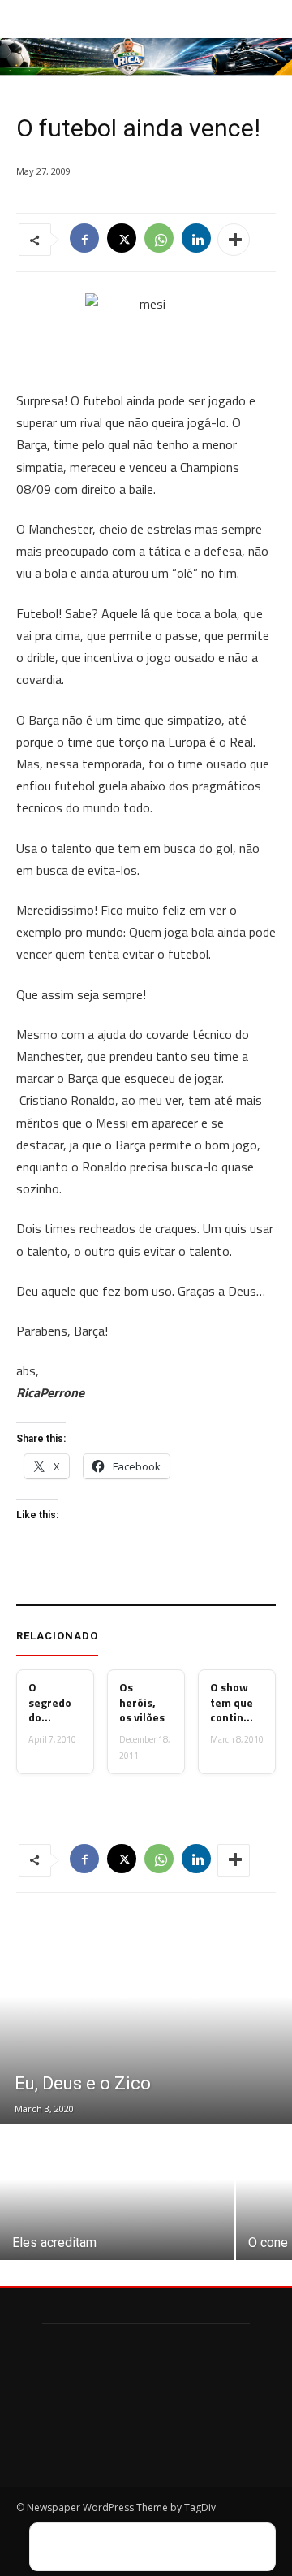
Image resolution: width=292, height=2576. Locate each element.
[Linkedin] (196, 240)
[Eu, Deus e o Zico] (146, 2018)
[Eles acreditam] (117, 2193)
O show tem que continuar (232, 1702)
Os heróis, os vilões (142, 1702)
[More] (234, 240)
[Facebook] (84, 240)
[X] (122, 240)
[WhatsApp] (159, 240)
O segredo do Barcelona (50, 1702)
